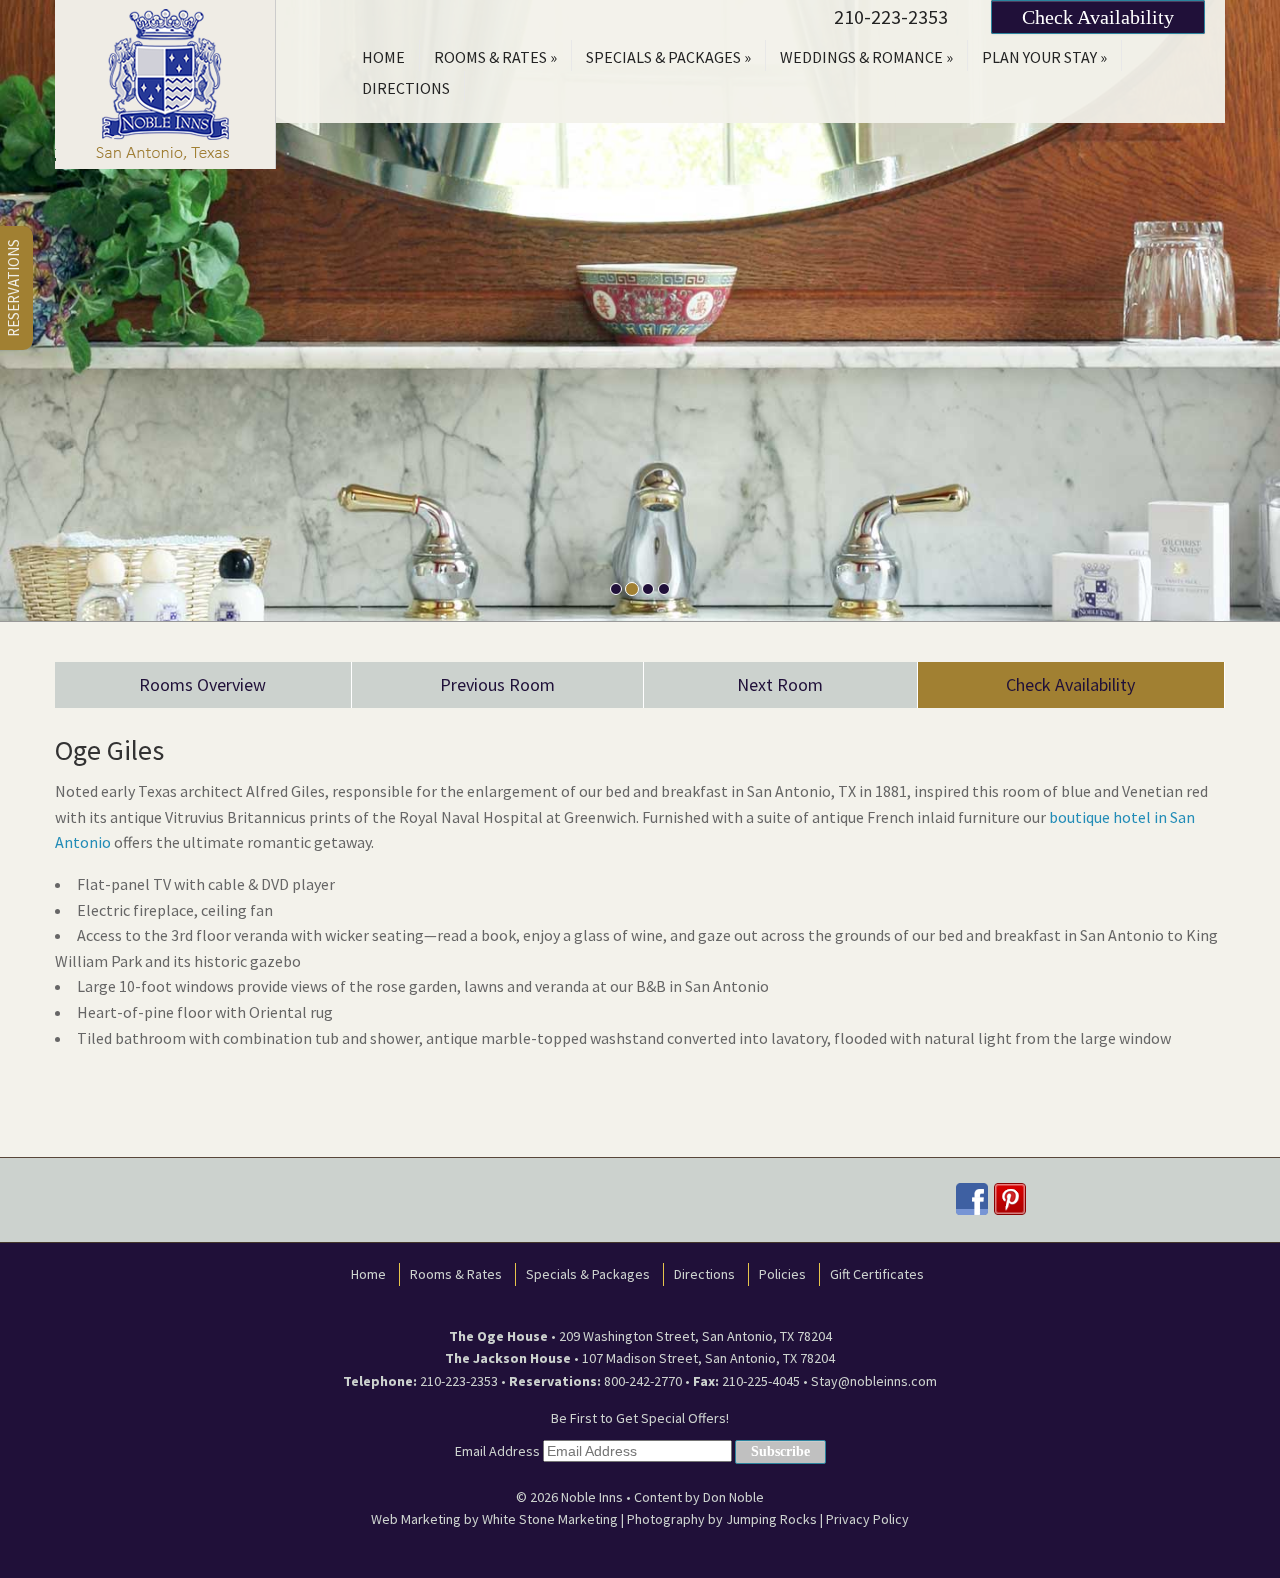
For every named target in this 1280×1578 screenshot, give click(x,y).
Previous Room (497, 684)
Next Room (780, 684)
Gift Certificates (877, 1274)
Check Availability (1098, 17)
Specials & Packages (668, 57)
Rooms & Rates (495, 57)
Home (383, 57)
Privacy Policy (867, 1519)
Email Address (497, 1451)
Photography (666, 1519)
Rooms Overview (202, 684)
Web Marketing (416, 1519)
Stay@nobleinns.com (874, 1381)
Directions (406, 88)
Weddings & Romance (866, 57)
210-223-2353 (891, 16)
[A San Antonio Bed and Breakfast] (165, 82)
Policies (782, 1274)
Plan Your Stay (1044, 57)
